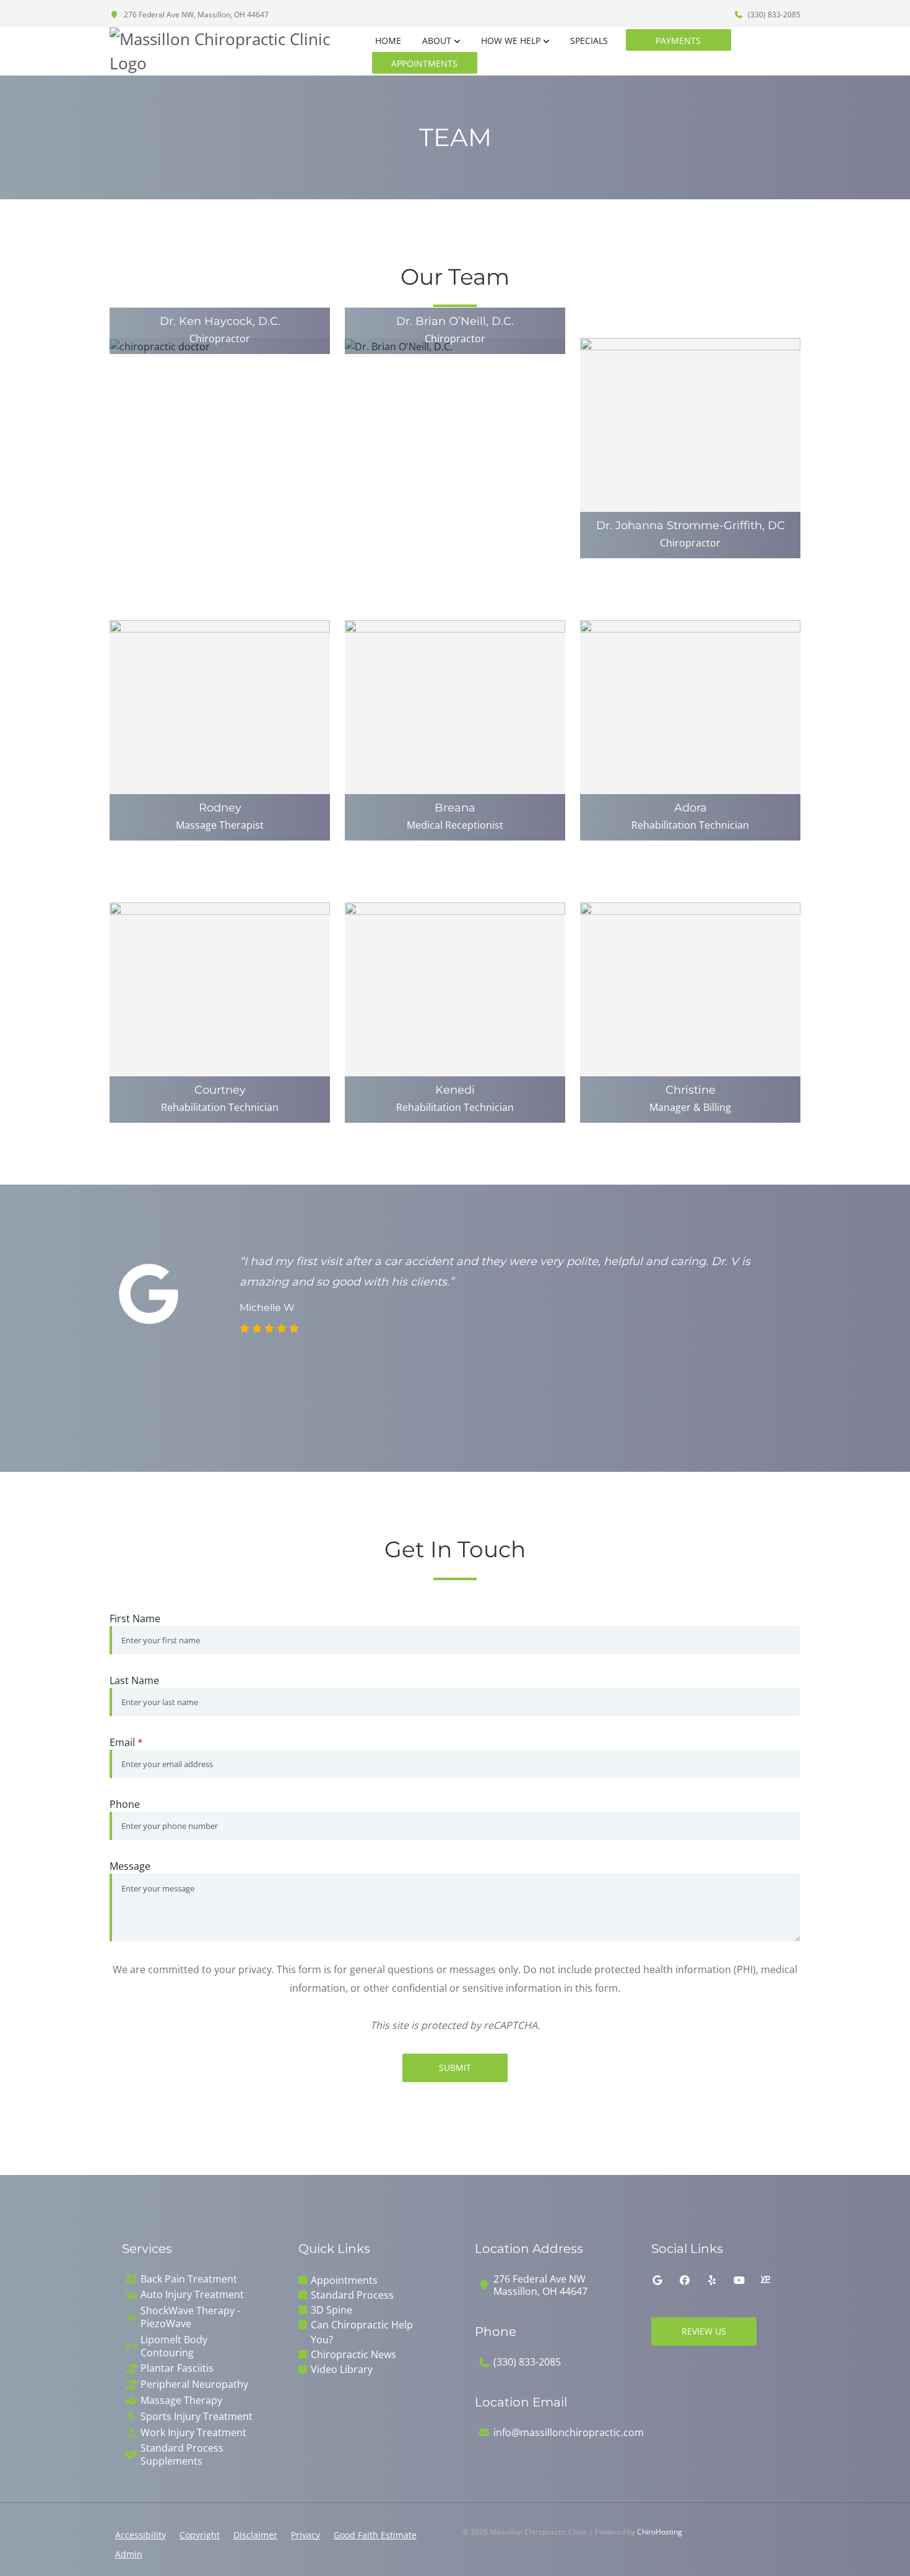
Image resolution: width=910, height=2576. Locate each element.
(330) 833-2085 (773, 15)
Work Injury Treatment (193, 2433)
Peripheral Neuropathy (194, 2384)
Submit (455, 2068)
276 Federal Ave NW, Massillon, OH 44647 (195, 15)
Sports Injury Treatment (197, 2417)
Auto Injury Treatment (192, 2295)
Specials (589, 41)
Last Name (134, 1680)
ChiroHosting (660, 2532)
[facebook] (685, 2280)
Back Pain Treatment (189, 2279)
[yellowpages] (765, 2280)
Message (130, 1866)
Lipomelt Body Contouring (174, 2346)
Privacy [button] (305, 2535)
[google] (657, 2280)
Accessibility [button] (141, 2535)
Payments (678, 41)
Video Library (342, 2369)
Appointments (424, 63)
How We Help (511, 41)
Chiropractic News (353, 2354)
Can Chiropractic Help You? (362, 2332)
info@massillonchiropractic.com (569, 2433)
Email (126, 1742)
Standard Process (352, 2295)
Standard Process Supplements (182, 2455)
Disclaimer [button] (255, 2535)
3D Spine (331, 2310)
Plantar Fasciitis (177, 2368)
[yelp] (712, 2280)
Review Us (704, 2331)
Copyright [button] (200, 2535)
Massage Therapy (181, 2401)
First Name (135, 1619)
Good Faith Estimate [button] (375, 2535)
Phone (125, 1804)
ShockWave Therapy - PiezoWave (190, 2317)
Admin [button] (129, 2554)
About (437, 41)
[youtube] (739, 2280)
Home (388, 41)
